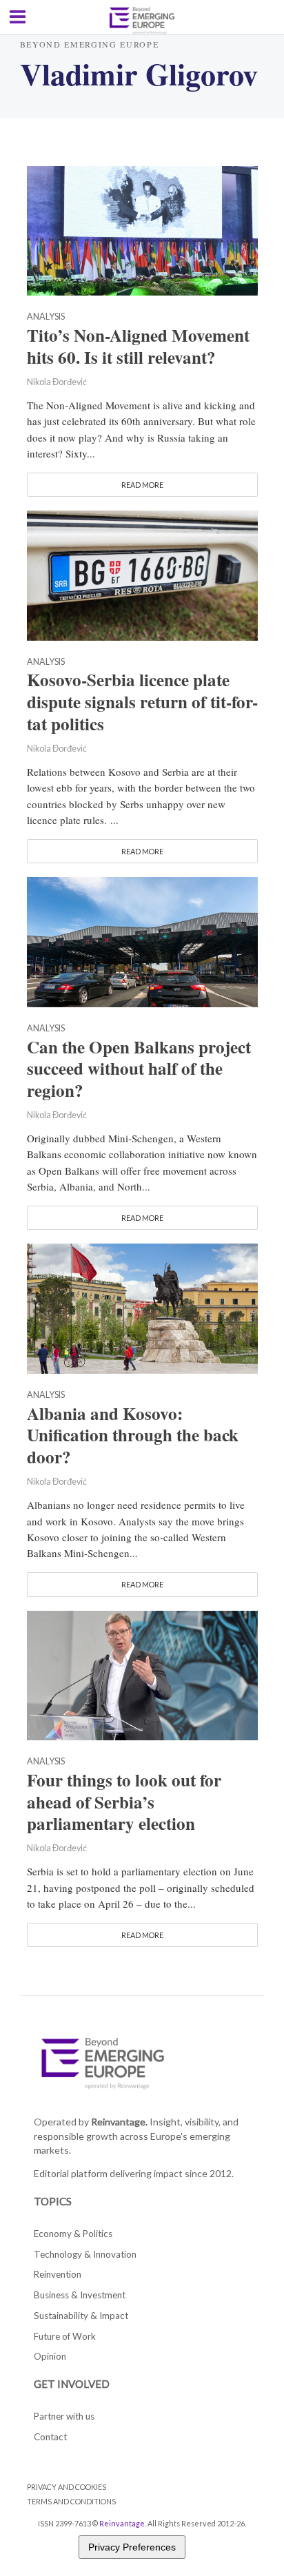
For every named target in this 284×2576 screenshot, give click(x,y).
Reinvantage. (119, 2122)
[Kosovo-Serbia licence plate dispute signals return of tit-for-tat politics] (142, 574)
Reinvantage (122, 2523)
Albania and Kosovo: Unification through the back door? (133, 1436)
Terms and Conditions (71, 2501)
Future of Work (65, 2336)
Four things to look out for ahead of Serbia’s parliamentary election (124, 1802)
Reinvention (58, 2274)
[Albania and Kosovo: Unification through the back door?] (142, 1307)
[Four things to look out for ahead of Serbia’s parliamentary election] (142, 1673)
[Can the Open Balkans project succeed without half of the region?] (142, 940)
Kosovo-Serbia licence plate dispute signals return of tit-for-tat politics (142, 702)
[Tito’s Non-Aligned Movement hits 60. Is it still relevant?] (142, 229)
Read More (142, 485)
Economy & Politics (73, 2234)
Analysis (46, 317)
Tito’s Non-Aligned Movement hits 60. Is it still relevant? (138, 347)
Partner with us (64, 2416)
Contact (50, 2437)
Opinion (50, 2356)
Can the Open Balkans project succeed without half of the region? (139, 1069)
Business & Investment (80, 2295)
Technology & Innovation (85, 2254)
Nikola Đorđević (57, 382)
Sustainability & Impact (81, 2316)
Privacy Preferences (132, 2547)
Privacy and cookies (67, 2487)
